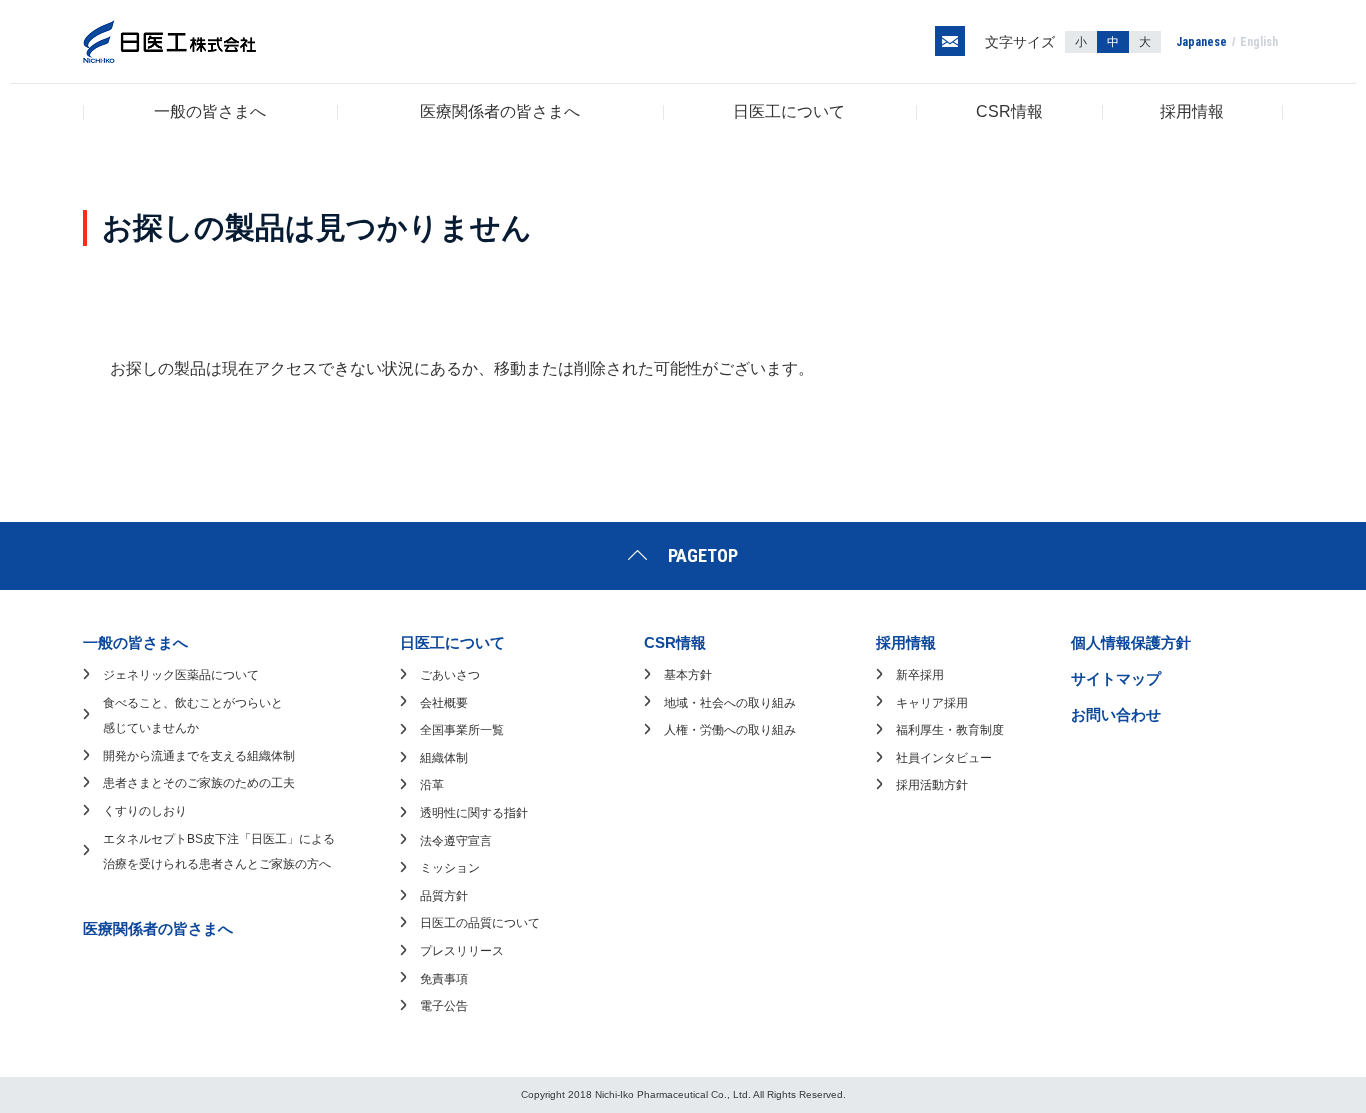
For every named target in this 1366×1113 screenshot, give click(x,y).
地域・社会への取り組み (730, 703)
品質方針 (444, 896)
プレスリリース (462, 951)
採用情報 (1192, 111)
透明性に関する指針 (474, 813)
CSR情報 (1009, 111)
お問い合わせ (1116, 714)
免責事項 (444, 979)
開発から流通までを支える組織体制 (199, 756)
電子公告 (444, 1006)
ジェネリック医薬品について (181, 675)
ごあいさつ (450, 675)
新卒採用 (920, 675)
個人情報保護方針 (1131, 642)
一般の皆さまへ (210, 111)
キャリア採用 (932, 703)
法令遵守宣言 (456, 841)
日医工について (789, 111)
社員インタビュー (944, 758)
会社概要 (444, 703)
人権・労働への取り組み (730, 730)
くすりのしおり (145, 811)
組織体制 (444, 758)
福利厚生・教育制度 (950, 730)
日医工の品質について (480, 923)
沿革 (432, 785)
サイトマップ (1116, 678)
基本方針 (688, 675)
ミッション (450, 868)
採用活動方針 (932, 785)
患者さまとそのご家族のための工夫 (199, 783)
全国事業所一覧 (462, 730)
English (1259, 42)
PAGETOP (703, 555)
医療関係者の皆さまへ (500, 111)
